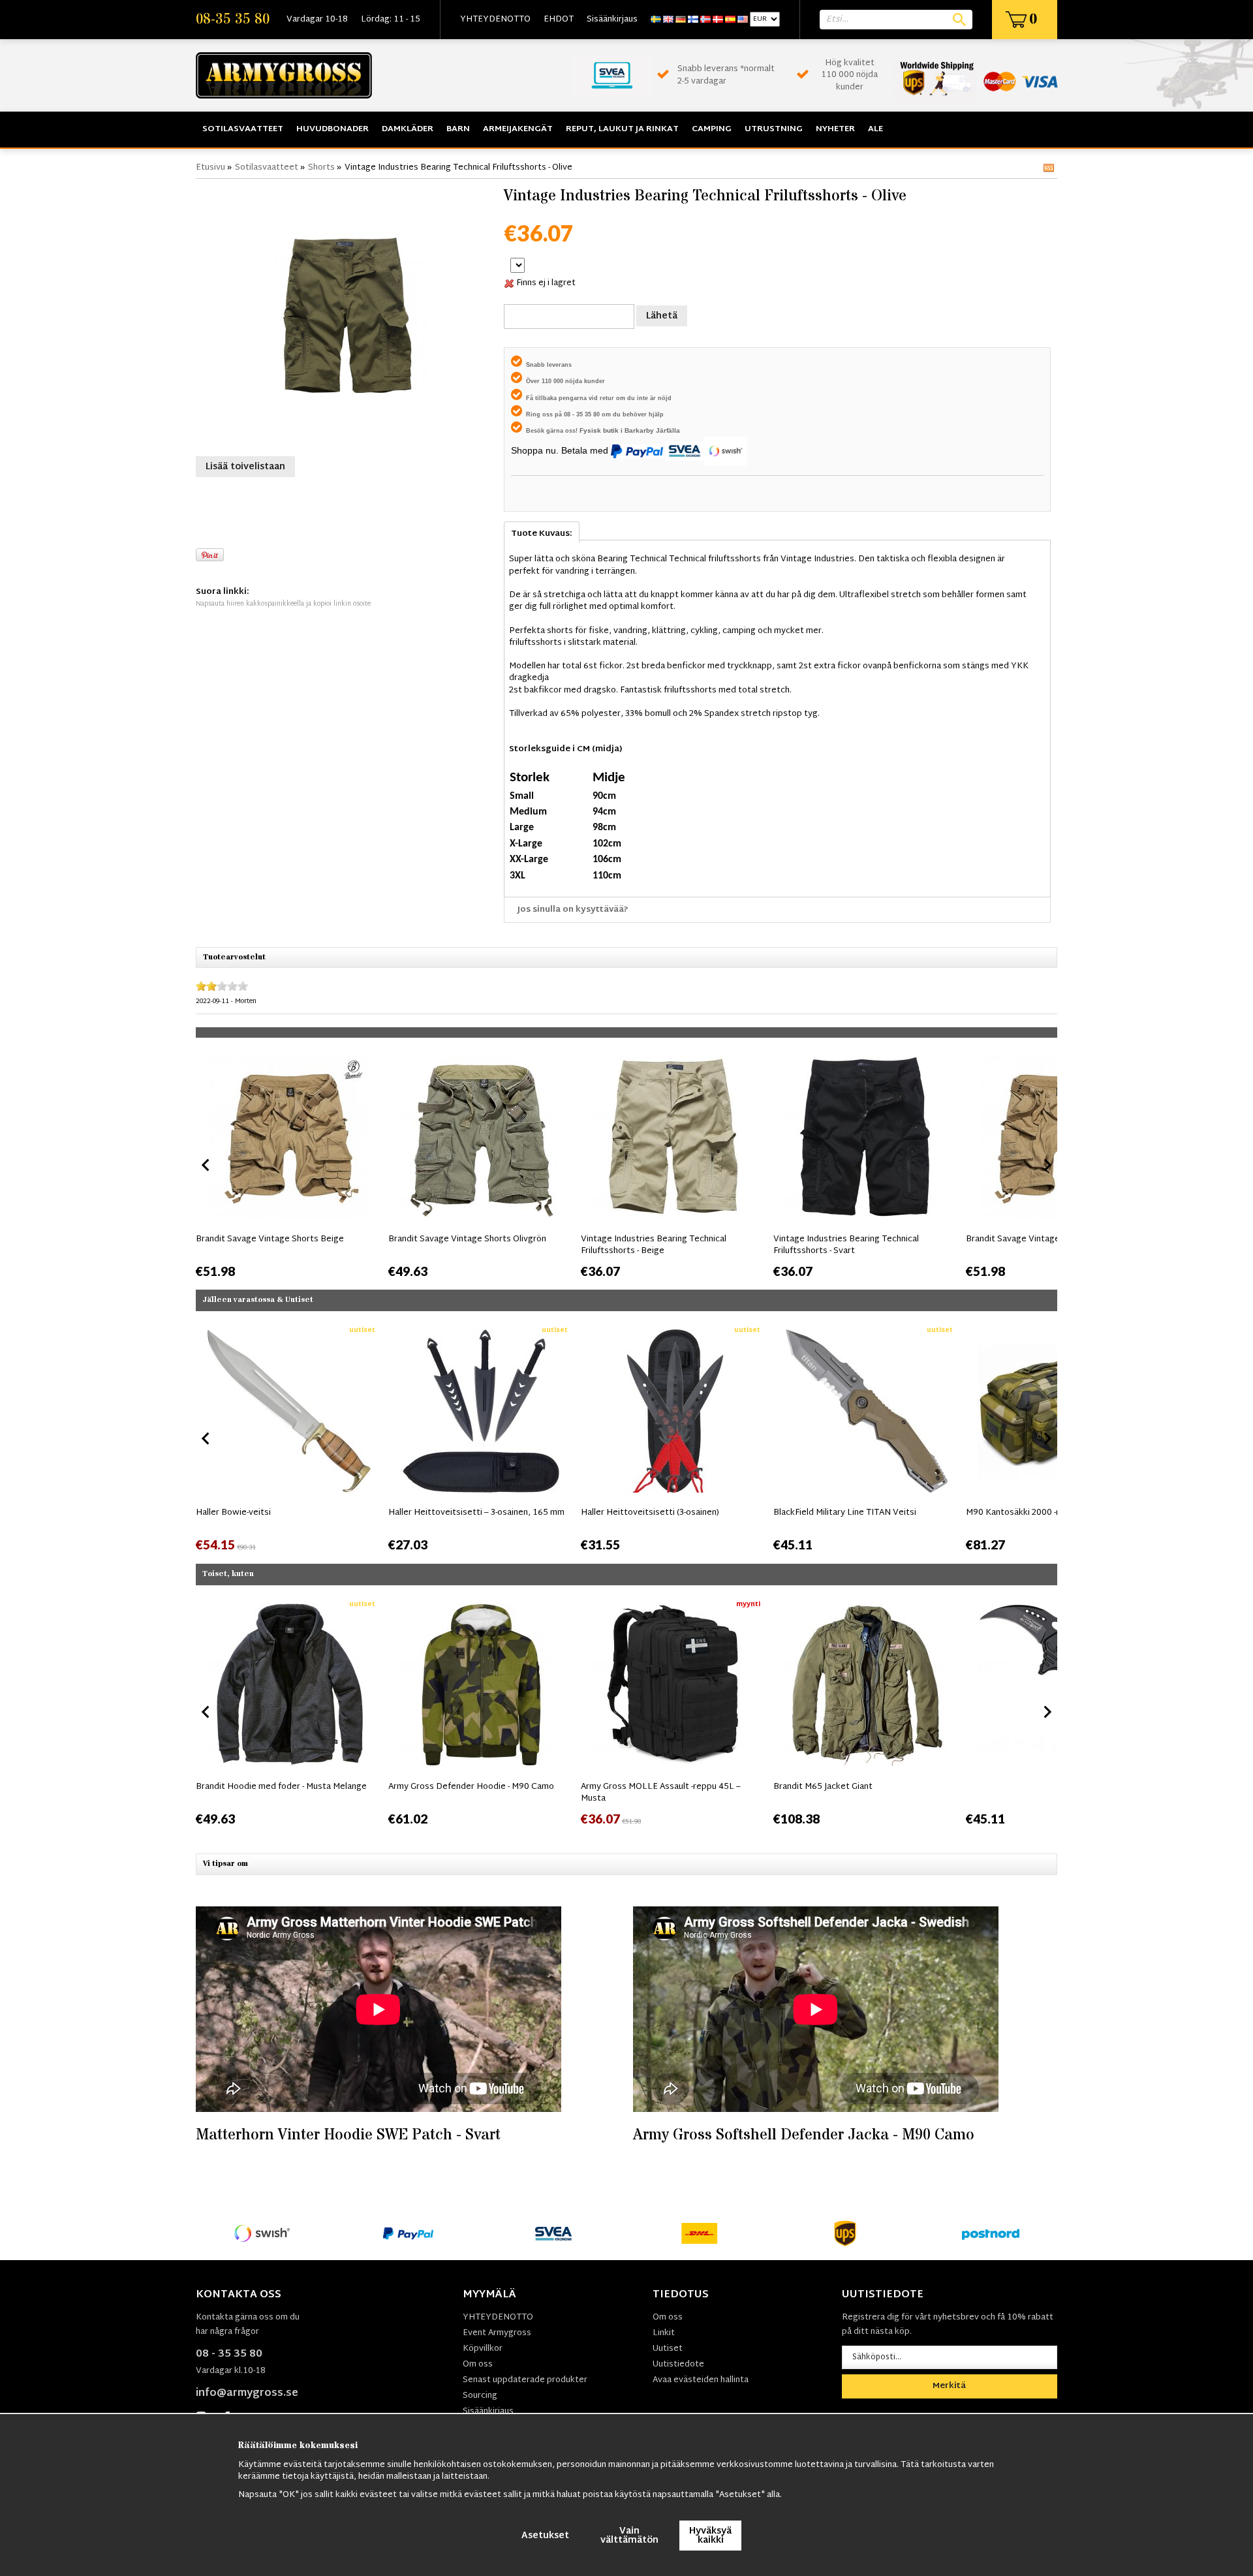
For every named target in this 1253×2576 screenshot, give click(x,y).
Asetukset (545, 2536)
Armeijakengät (518, 129)
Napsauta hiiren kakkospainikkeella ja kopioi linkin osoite (283, 604)
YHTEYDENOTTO (495, 20)
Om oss (478, 2365)
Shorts (321, 168)
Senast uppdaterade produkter (525, 2380)
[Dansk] (718, 20)
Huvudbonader (333, 129)
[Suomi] (693, 20)
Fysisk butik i (602, 430)
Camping (712, 129)
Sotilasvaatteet (243, 129)
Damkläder (408, 129)
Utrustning (774, 129)
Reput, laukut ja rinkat (622, 129)
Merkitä (949, 2386)
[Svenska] (656, 20)
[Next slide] (1047, 1165)
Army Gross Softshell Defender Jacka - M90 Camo (804, 2135)
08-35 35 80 (233, 20)
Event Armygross (497, 2333)
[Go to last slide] (206, 1438)
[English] (668, 20)
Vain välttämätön (629, 2536)
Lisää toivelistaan (245, 467)
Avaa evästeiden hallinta (701, 2380)
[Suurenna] (347, 316)
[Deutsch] (681, 20)
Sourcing (480, 2396)
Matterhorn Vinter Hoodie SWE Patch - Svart (348, 2135)
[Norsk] (705, 20)
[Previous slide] (206, 1165)
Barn (458, 129)
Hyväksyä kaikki (710, 2536)
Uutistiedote (678, 2365)
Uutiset (668, 2349)
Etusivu (210, 168)
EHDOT (559, 20)
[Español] (730, 20)
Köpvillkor (483, 2349)
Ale (875, 129)
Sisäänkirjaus (612, 20)
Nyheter (835, 129)
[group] (289, 1162)
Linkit (664, 2333)
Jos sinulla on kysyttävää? (573, 910)
